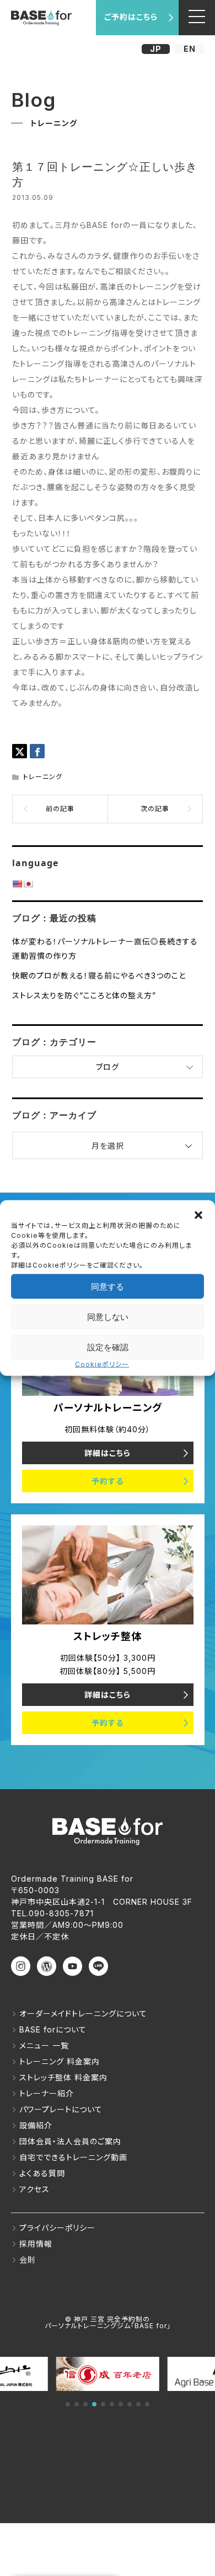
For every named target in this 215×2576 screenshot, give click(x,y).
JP (156, 49)
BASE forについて (53, 2029)
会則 (28, 2260)
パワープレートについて (61, 2109)
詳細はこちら (108, 1453)
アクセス (34, 2189)
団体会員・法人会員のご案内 (70, 2141)
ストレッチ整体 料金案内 (63, 2077)
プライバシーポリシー (57, 2228)
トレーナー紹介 (47, 2093)
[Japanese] (28, 884)
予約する (108, 1481)
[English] (17, 884)
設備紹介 (36, 2125)
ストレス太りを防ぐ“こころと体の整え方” (84, 995)
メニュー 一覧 (44, 2045)
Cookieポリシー (102, 1364)
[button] (198, 1214)
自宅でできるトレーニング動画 (73, 2157)
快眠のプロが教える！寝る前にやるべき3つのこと (99, 975)
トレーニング (43, 777)
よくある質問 (42, 2173)
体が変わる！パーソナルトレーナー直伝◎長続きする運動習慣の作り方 (105, 948)
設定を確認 (108, 1347)
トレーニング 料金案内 (60, 2061)
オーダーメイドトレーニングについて (83, 2013)
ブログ (108, 1067)
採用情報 (36, 2244)
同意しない (108, 1316)
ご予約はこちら (131, 17)
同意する (108, 1286)
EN (190, 49)
